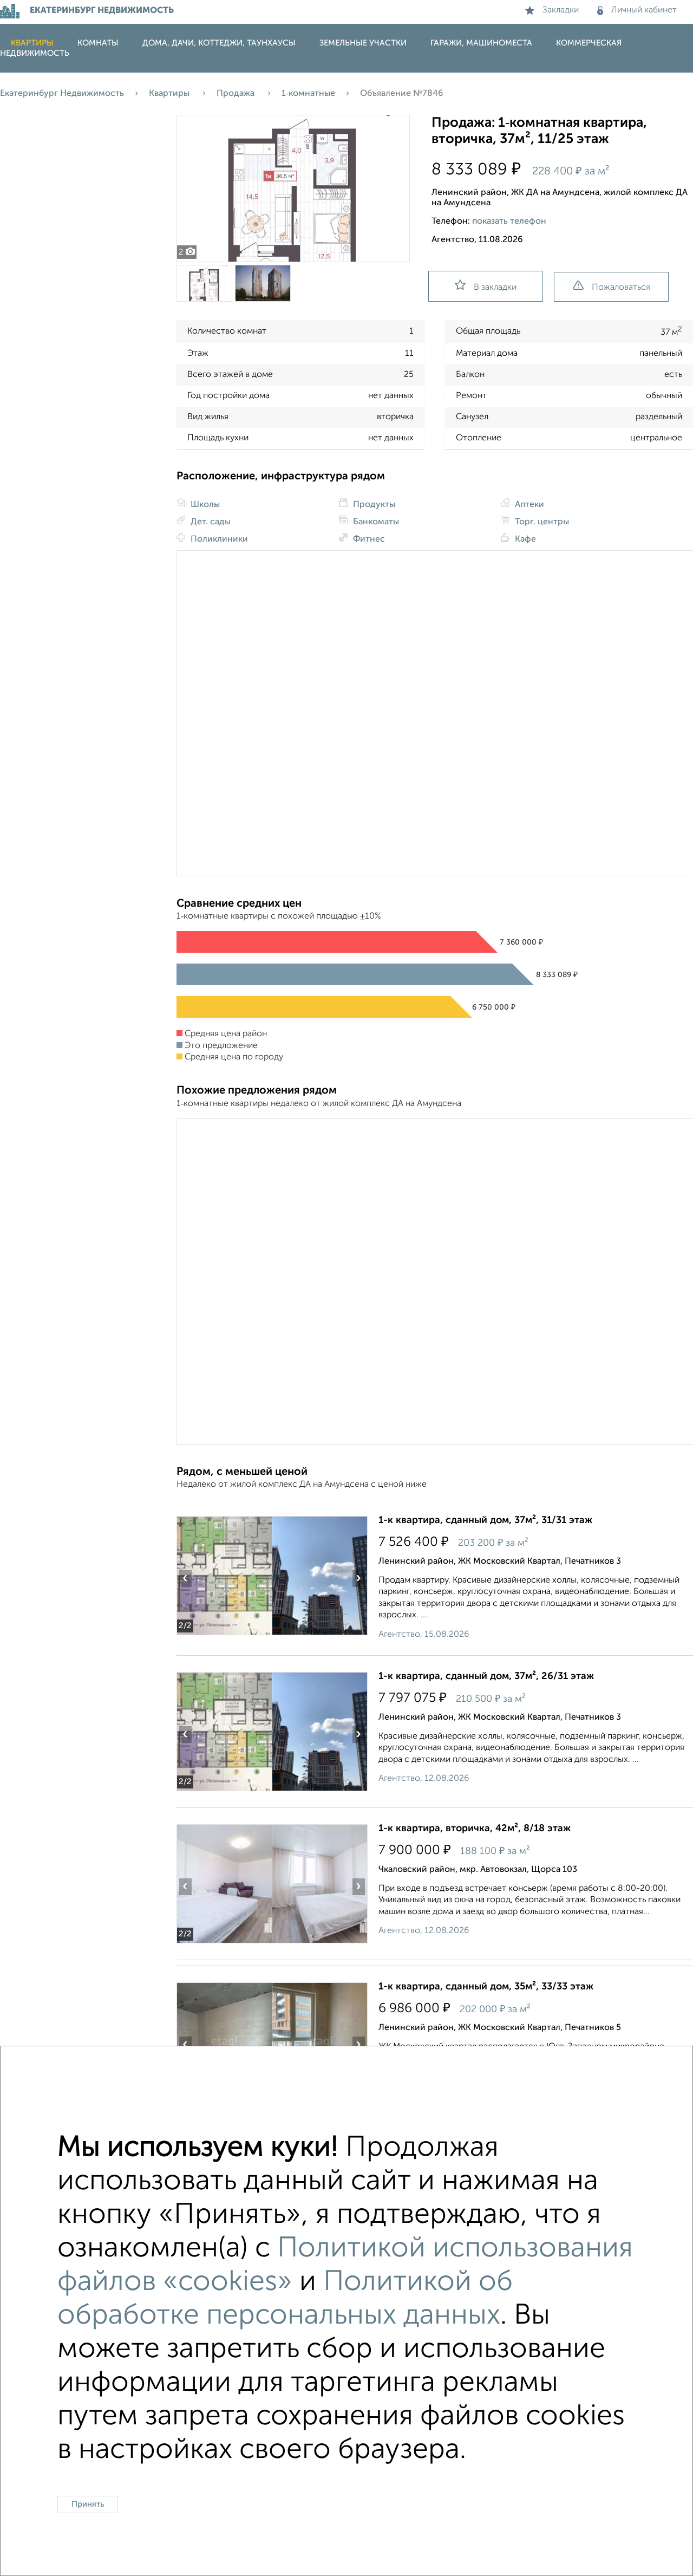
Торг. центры (541, 522)
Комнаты (98, 43)
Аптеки (528, 505)
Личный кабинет (644, 10)
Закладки (561, 10)
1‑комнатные (308, 94)
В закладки (495, 288)
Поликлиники (218, 539)
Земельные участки (363, 43)
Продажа (237, 94)
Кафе (524, 539)
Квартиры (32, 43)
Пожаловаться (621, 288)
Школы (204, 505)
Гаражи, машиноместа (481, 43)
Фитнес (368, 539)
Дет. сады (210, 522)
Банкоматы (375, 522)
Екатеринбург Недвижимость (62, 94)
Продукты (373, 505)
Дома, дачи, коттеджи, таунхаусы (219, 43)
